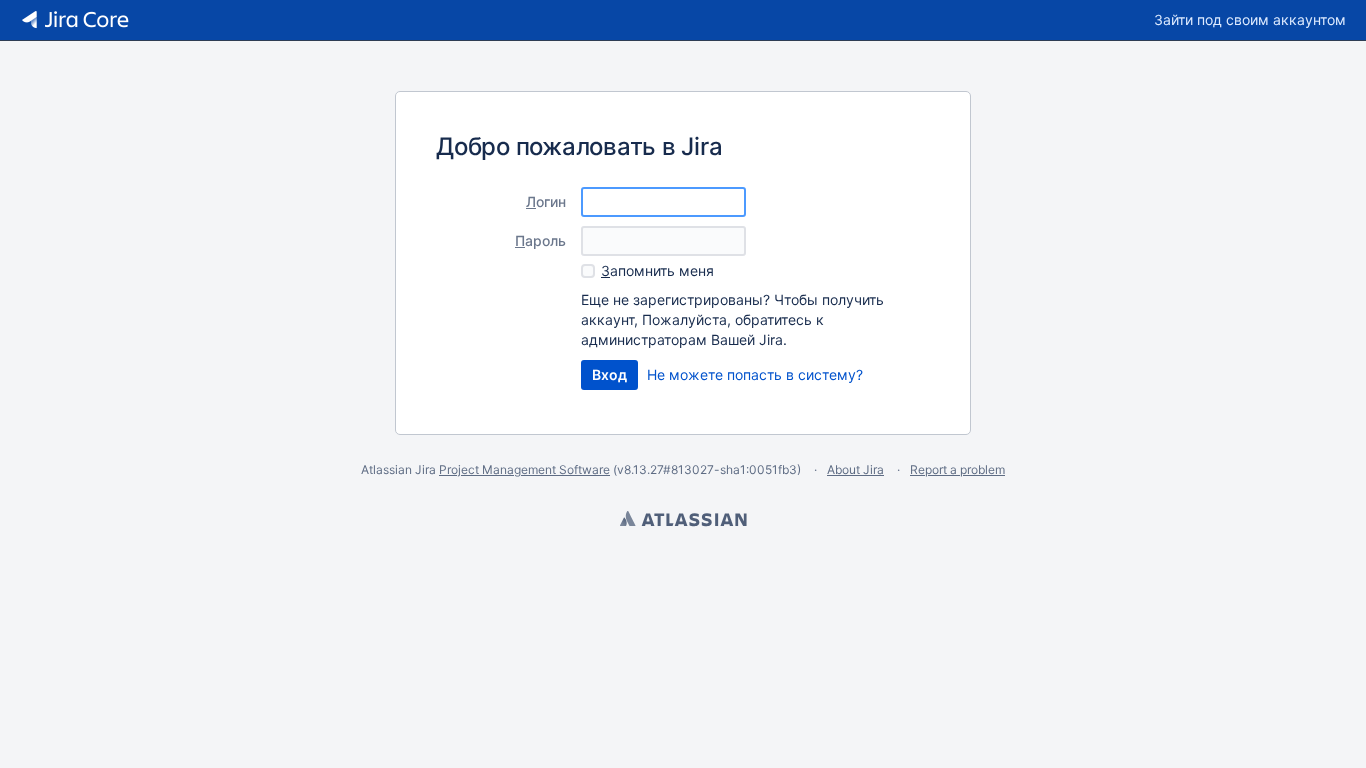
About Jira (855, 469)
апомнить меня (657, 270)
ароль (540, 240)
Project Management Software (524, 469)
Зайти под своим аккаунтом (1250, 19)
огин (546, 201)
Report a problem (957, 469)
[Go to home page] (75, 20)
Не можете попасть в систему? (755, 374)
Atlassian (683, 521)
